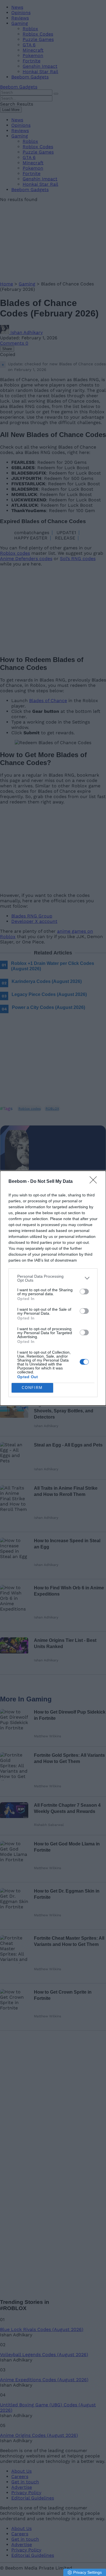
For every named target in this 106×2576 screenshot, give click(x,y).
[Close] (95, 1182)
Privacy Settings (87, 2572)
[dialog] (53, 1288)
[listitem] (53, 1278)
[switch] (84, 1292)
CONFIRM (32, 1388)
